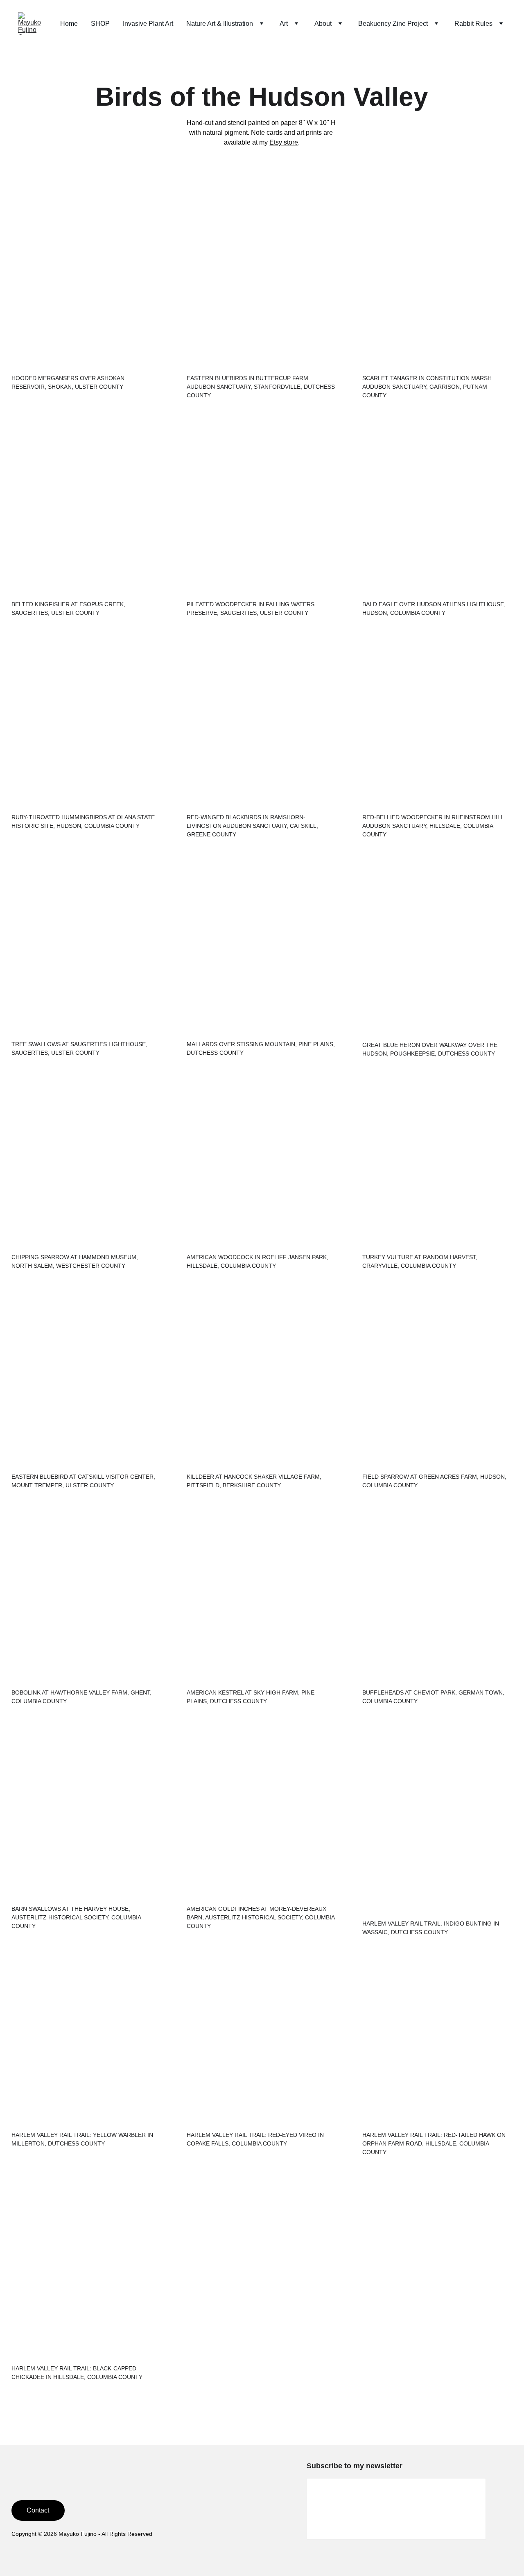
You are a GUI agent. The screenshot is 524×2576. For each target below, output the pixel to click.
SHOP (100, 24)
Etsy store (284, 142)
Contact (38, 2510)
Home (69, 24)
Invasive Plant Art (148, 24)
